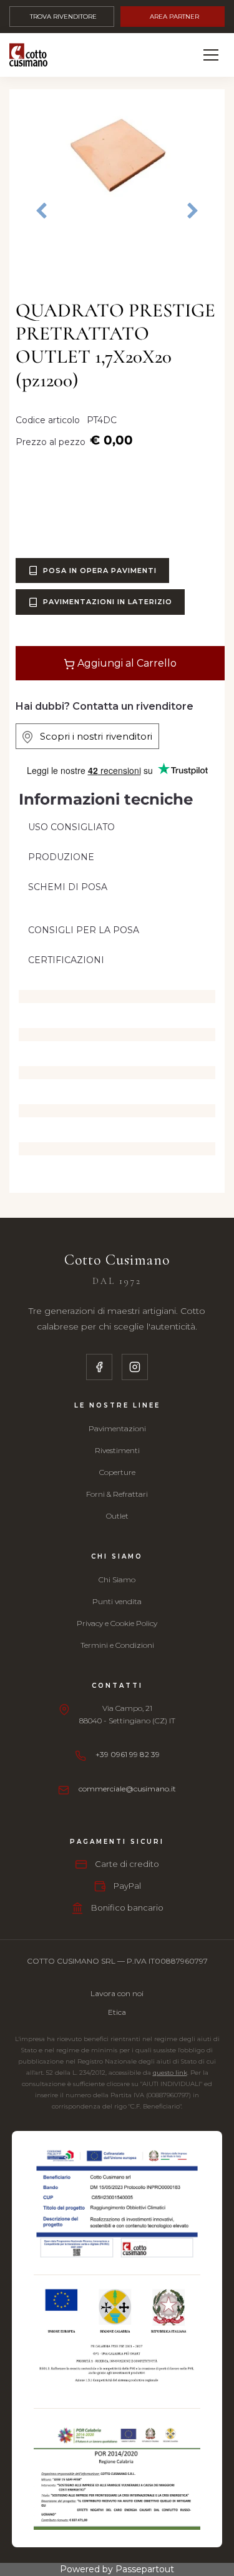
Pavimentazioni (117, 1428)
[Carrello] (154, 55)
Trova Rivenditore (63, 17)
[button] (117, 152)
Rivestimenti (117, 1450)
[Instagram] (135, 1367)
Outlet (117, 1516)
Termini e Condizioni (117, 1645)
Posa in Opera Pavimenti (100, 571)
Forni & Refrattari (117, 1494)
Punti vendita (117, 1601)
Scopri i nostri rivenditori (92, 736)
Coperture (117, 1472)
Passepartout (145, 2569)
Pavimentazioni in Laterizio (108, 602)
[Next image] (193, 211)
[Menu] (211, 55)
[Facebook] (99, 1367)
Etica (117, 2012)
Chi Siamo (117, 1579)
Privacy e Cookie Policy (117, 1623)
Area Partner (174, 17)
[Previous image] (41, 202)
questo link (170, 2073)
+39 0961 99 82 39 (128, 1754)
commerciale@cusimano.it (127, 1789)
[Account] (182, 55)
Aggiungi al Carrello (126, 663)
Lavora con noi (117, 1993)
